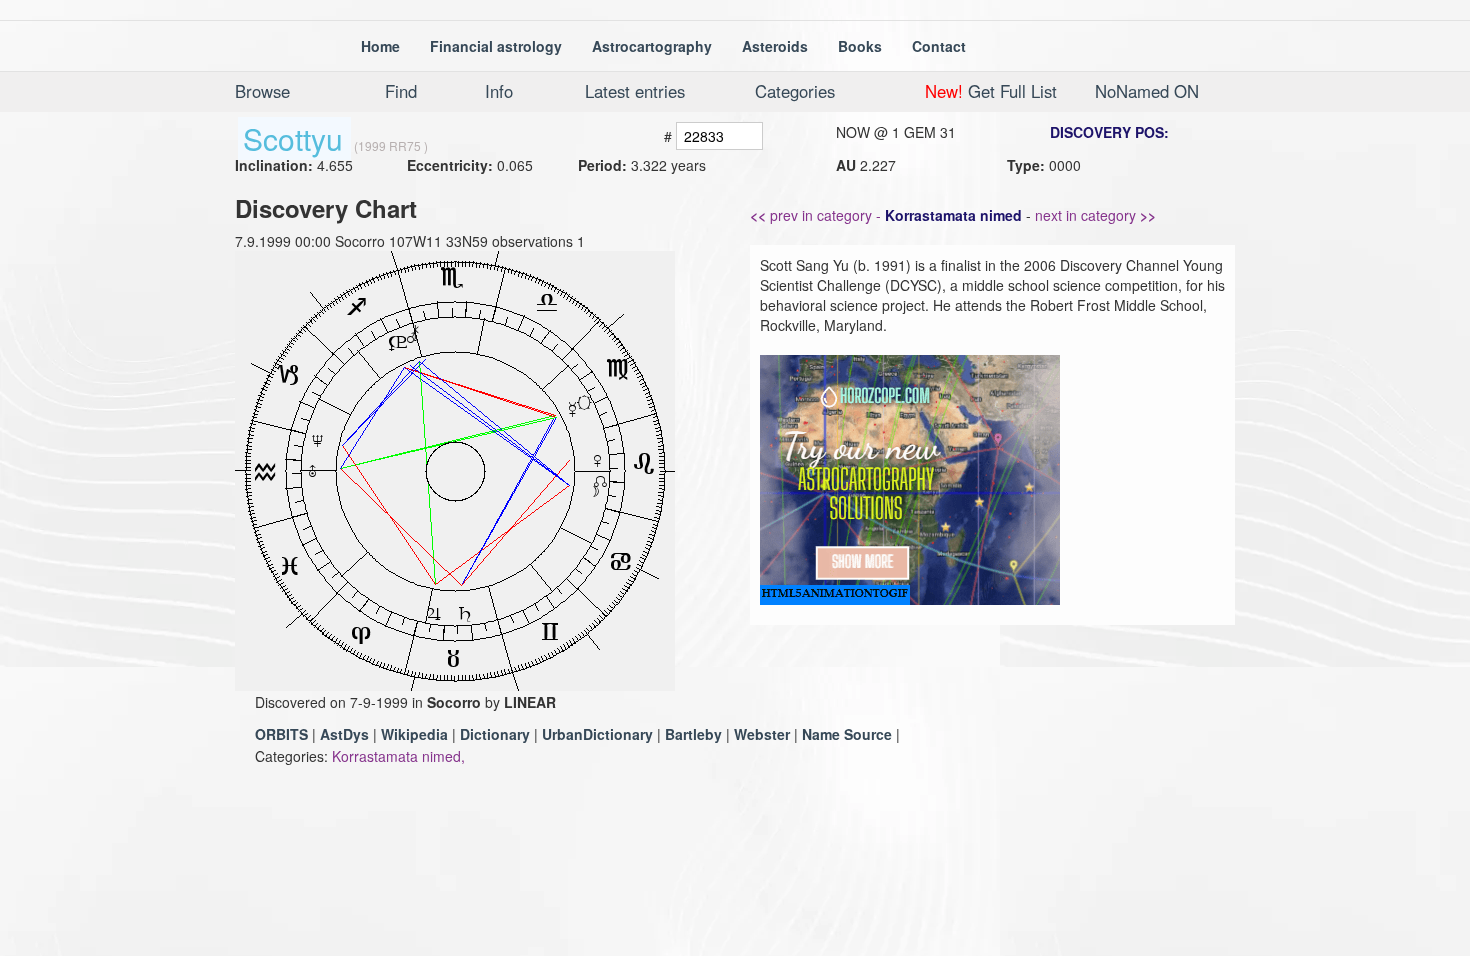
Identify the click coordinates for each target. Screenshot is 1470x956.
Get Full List (991, 91)
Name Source (847, 734)
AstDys (344, 734)
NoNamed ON (1147, 91)
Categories (795, 91)
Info (499, 91)
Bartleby (693, 734)
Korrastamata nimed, (398, 756)
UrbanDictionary (597, 734)
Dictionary (495, 734)
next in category (1095, 215)
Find (401, 91)
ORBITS (281, 734)
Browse (262, 91)
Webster (762, 734)
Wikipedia (414, 734)
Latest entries (635, 91)
